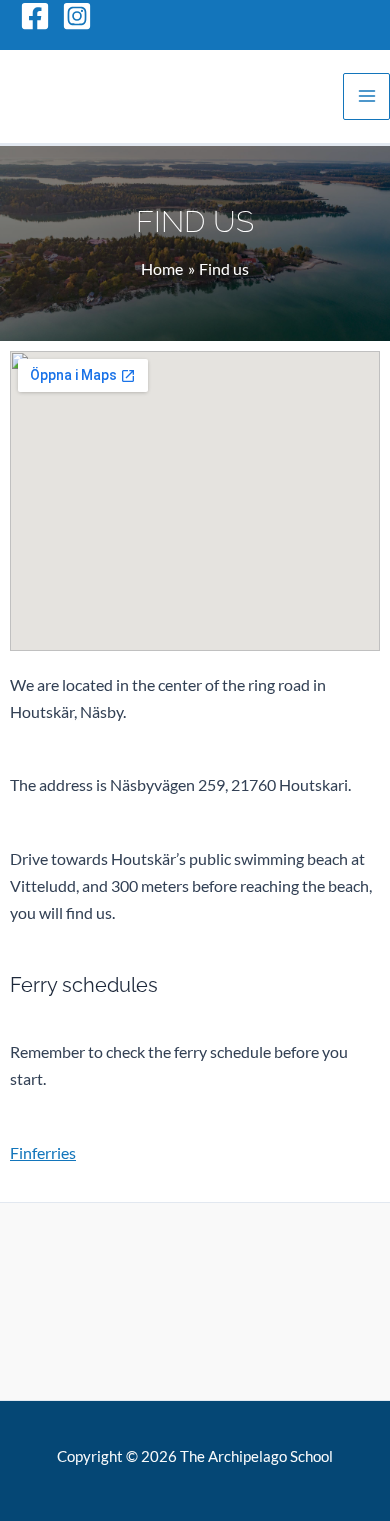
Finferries (43, 1152)
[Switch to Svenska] (345, 15)
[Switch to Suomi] (289, 15)
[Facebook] (35, 16)
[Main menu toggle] (366, 96)
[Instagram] (77, 16)
